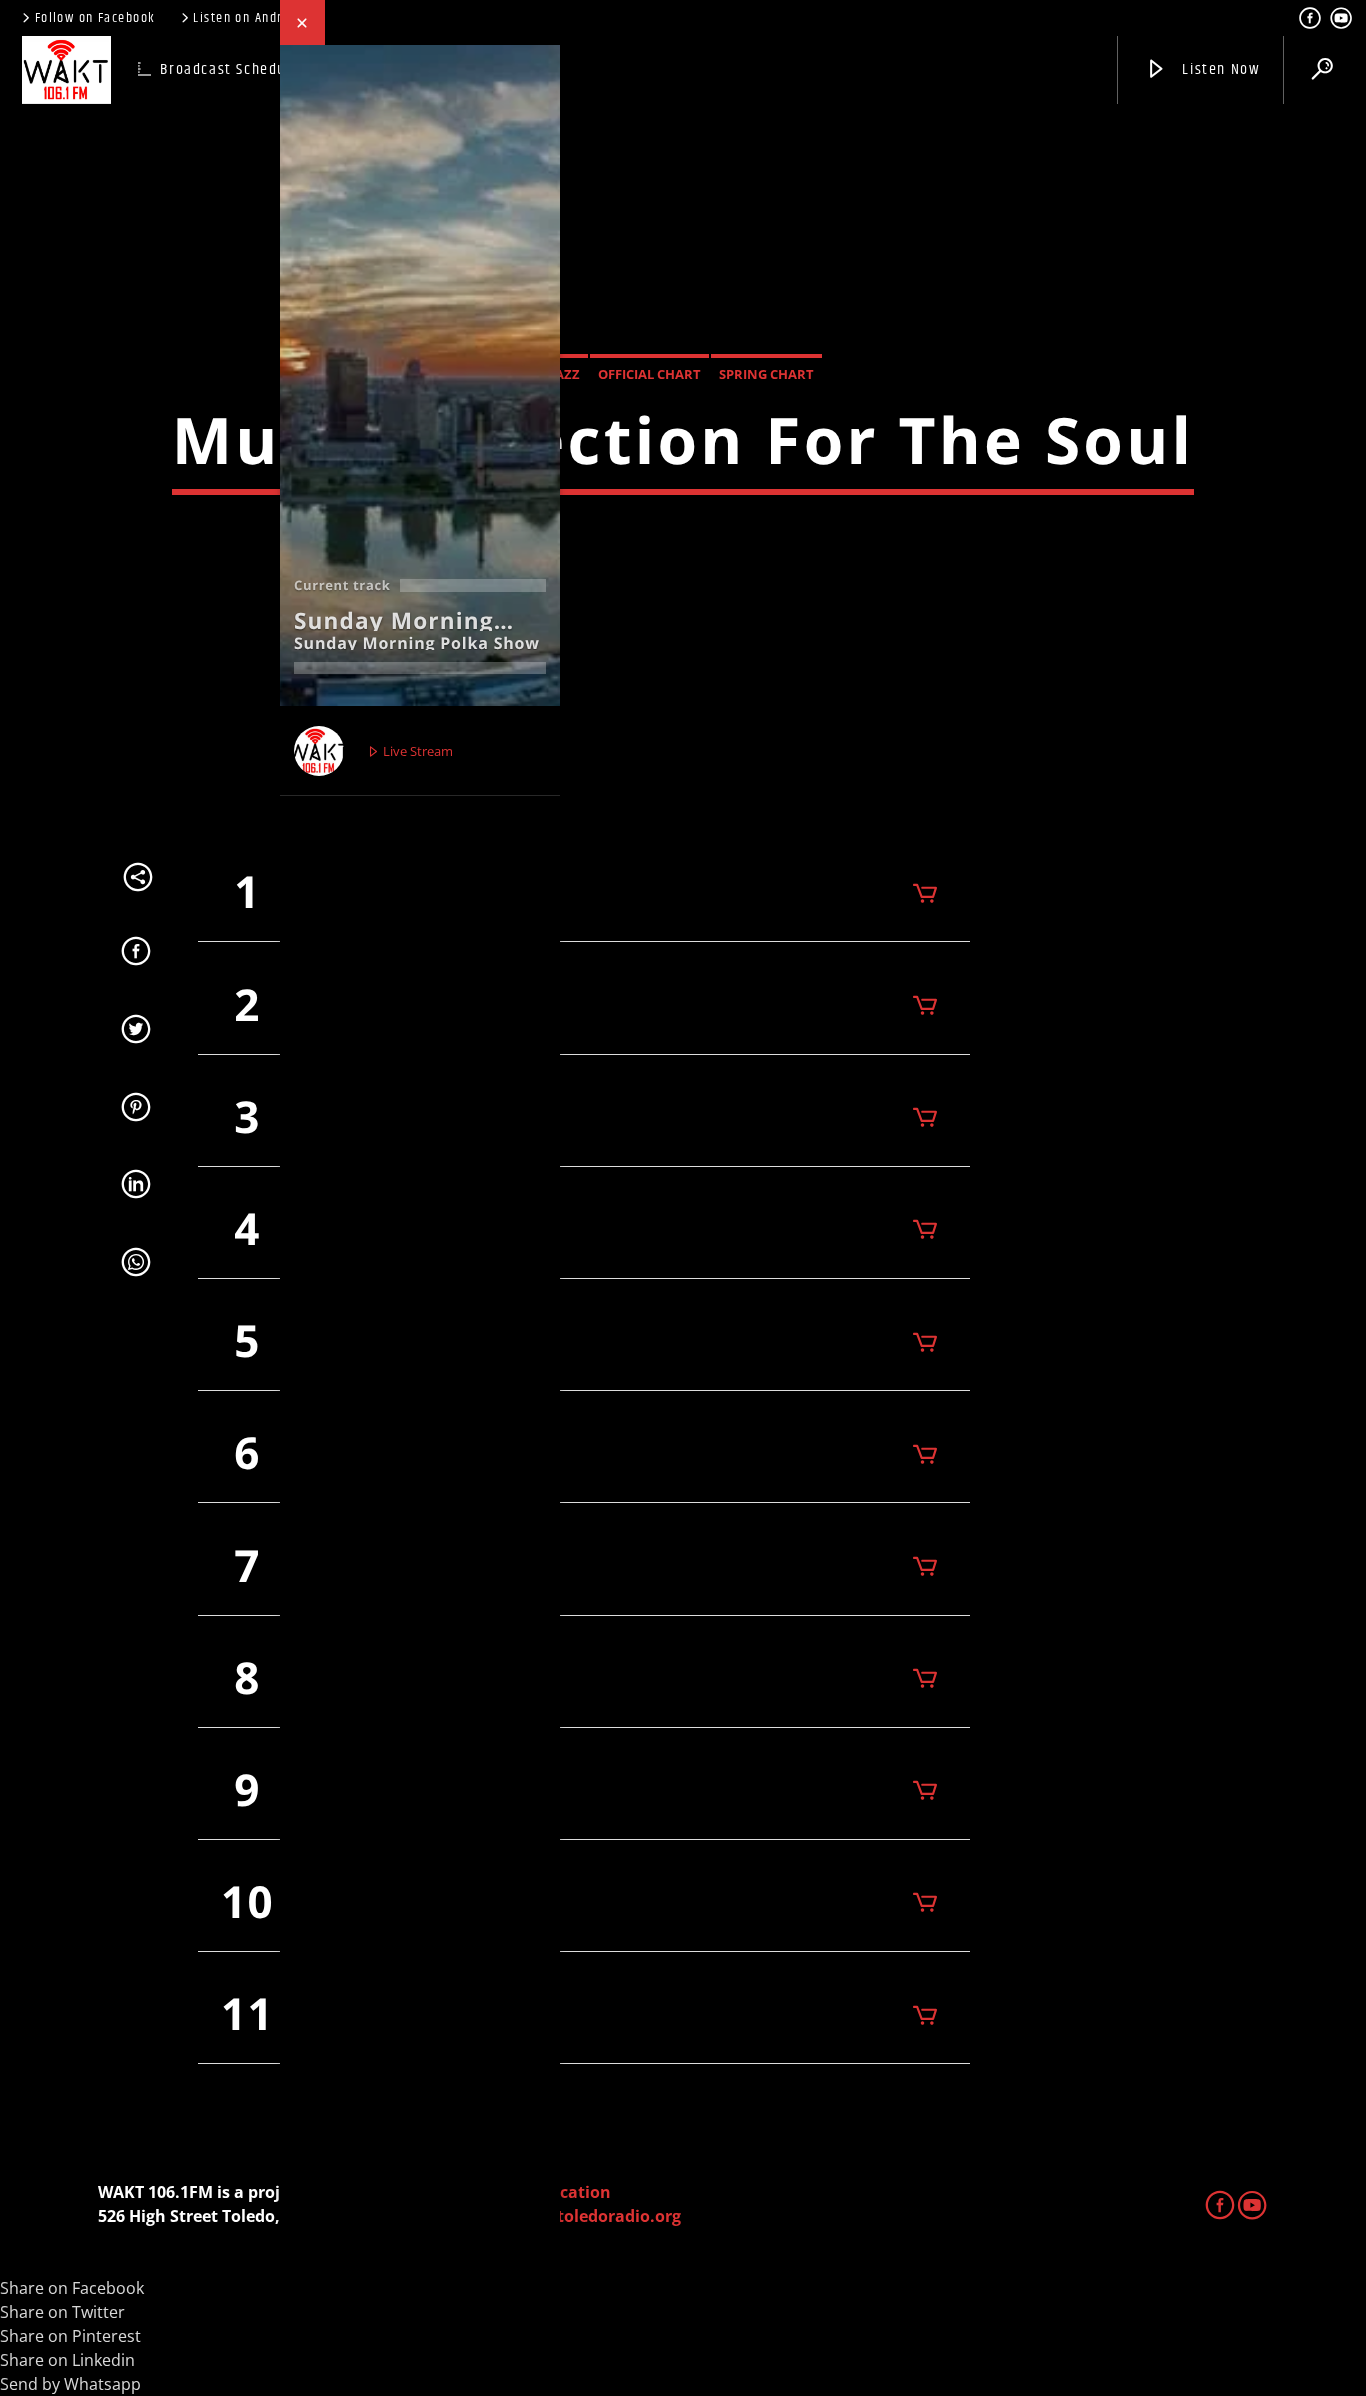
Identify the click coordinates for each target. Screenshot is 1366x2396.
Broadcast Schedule (229, 69)
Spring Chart (766, 374)
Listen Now (1219, 69)
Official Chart (649, 374)
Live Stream (416, 751)
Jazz (565, 374)
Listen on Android (247, 18)
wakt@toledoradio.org (591, 2216)
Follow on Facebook (95, 18)
